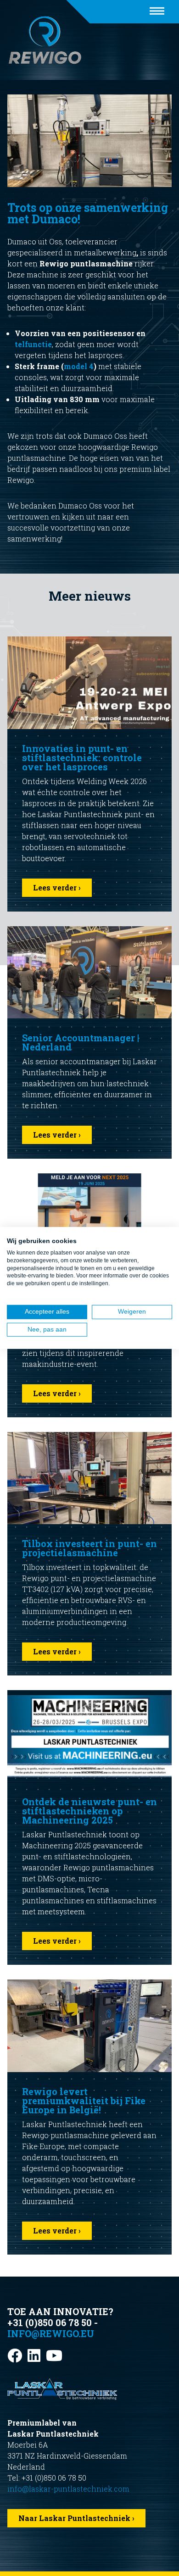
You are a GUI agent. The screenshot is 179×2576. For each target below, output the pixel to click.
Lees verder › (57, 887)
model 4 (79, 366)
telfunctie (33, 344)
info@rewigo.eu (51, 2333)
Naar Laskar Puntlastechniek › (76, 2518)
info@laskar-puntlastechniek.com (68, 2489)
